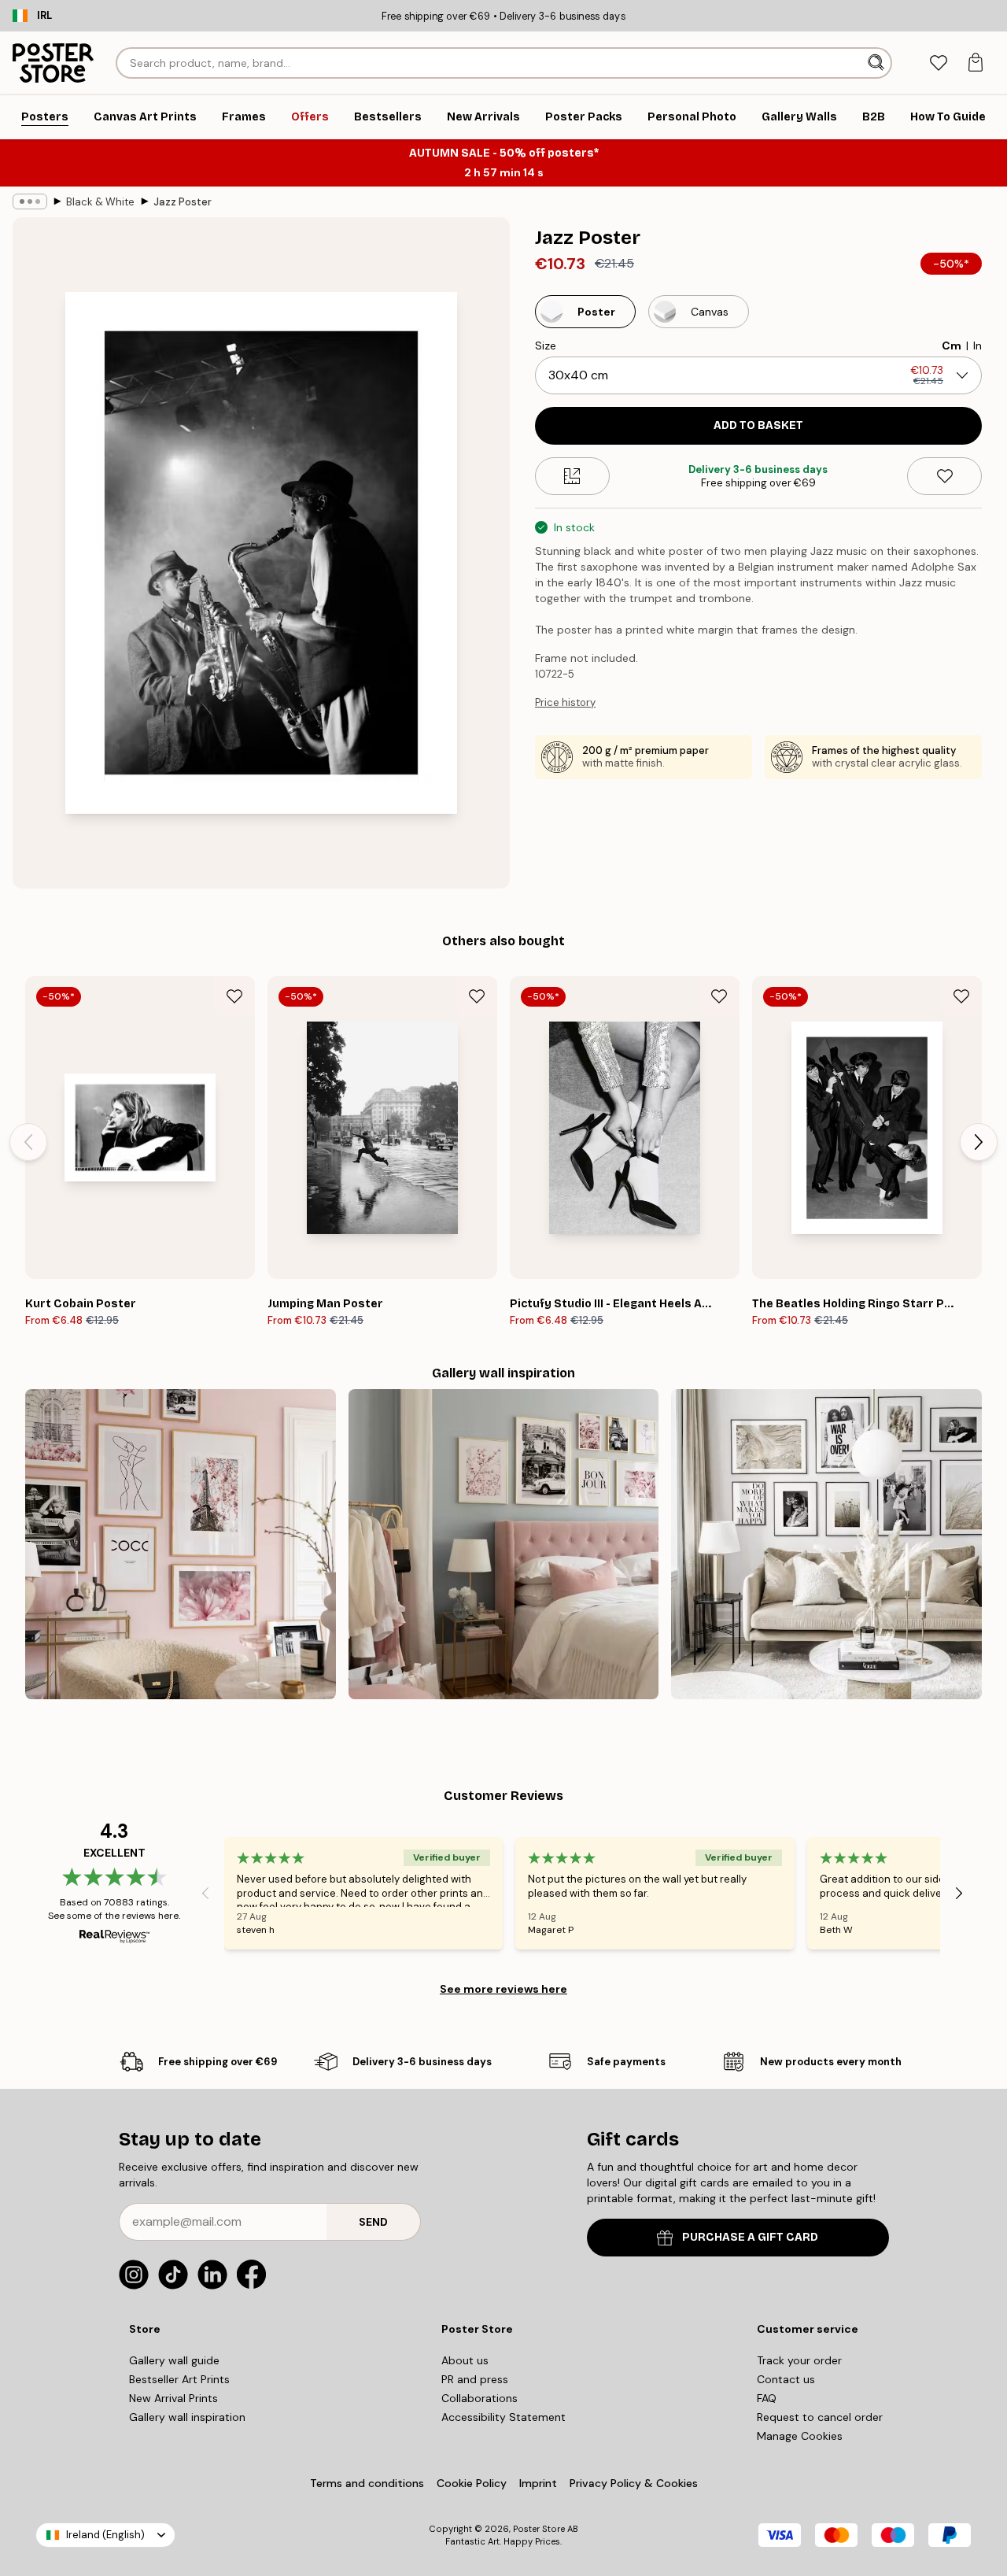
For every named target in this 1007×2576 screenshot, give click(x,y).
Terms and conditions (367, 2483)
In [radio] (977, 346)
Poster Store (539, 2529)
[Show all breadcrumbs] (30, 201)
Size (546, 346)
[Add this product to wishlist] (944, 476)
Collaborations (480, 2398)
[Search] (878, 63)
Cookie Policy (472, 2483)
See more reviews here (503, 1989)
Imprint (538, 2483)
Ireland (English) (105, 2535)
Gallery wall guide (174, 2360)
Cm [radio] (952, 346)
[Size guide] (572, 476)
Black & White (100, 202)
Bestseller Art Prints (179, 2379)
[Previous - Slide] (28, 1142)
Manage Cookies (800, 2436)
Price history (565, 702)
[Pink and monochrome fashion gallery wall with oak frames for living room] (181, 1545)
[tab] (938, 63)
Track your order (799, 2360)
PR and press (475, 2379)
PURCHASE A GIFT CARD (750, 2237)
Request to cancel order (820, 2417)
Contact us (786, 2379)
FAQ (767, 2398)
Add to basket (758, 425)
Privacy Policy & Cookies (634, 2483)
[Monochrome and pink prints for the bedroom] (504, 1545)
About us (465, 2360)
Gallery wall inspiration (187, 2417)
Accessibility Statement (503, 2417)
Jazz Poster (183, 202)
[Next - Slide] (979, 1142)
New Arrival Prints (173, 2398)
